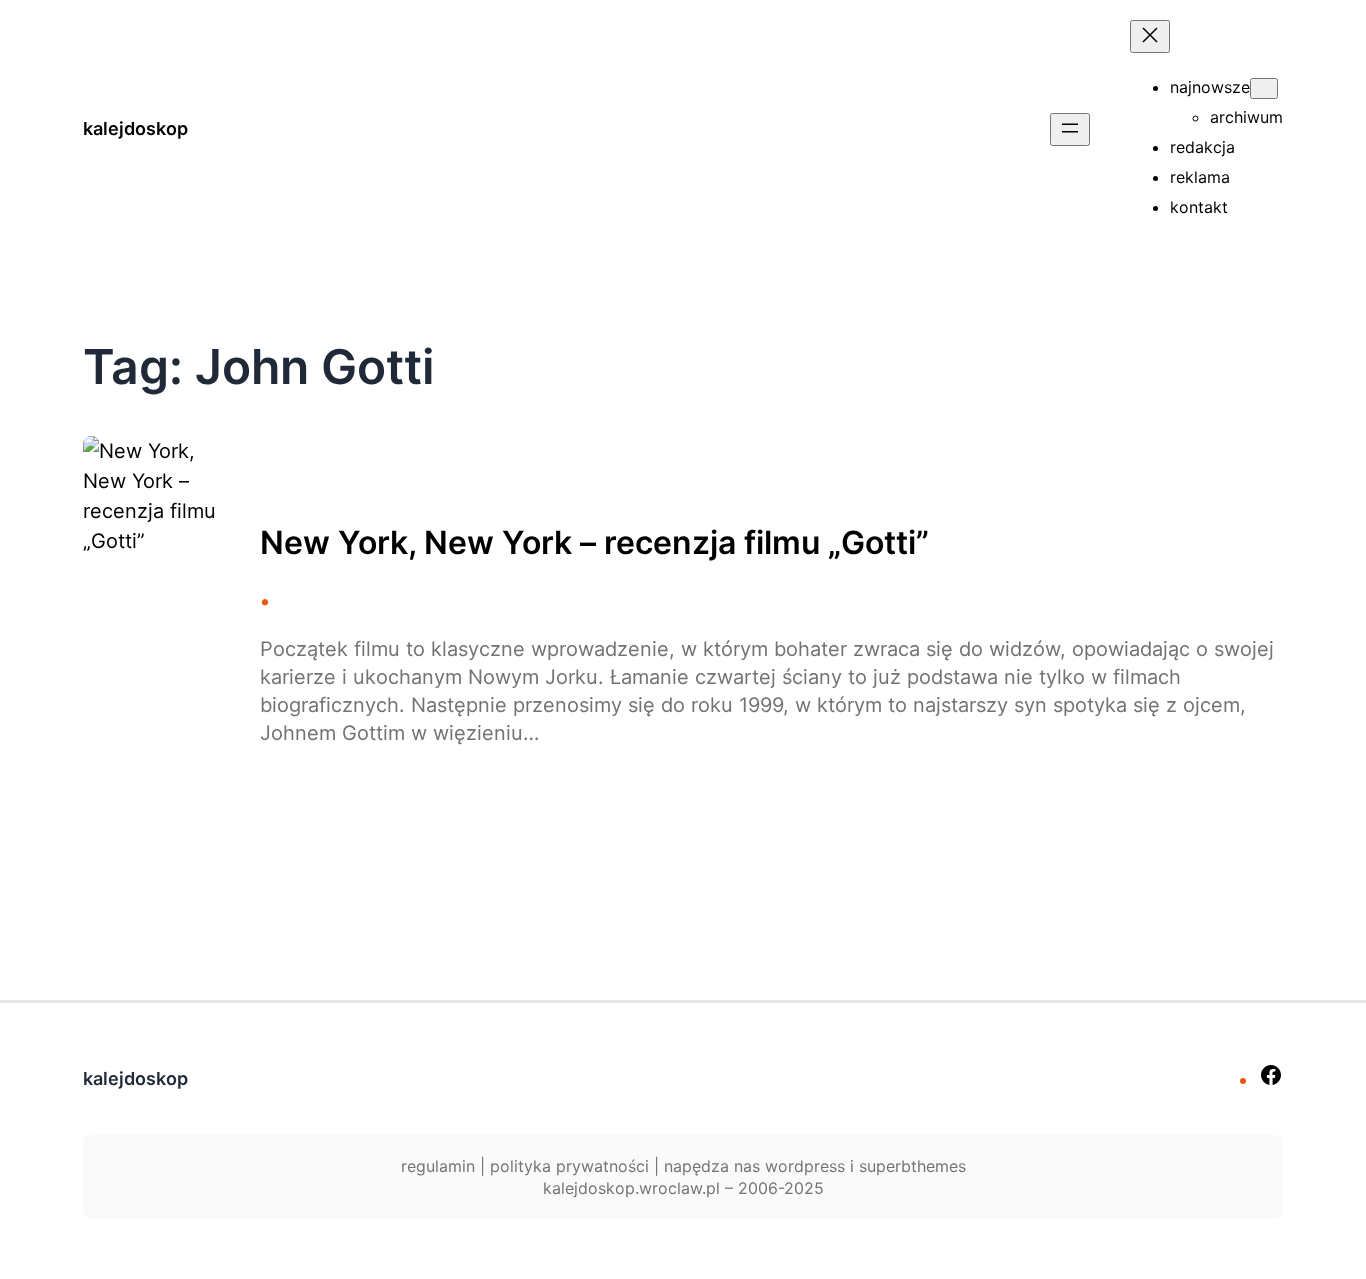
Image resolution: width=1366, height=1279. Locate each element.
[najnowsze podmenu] (1264, 88)
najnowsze (1210, 87)
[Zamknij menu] (1150, 36)
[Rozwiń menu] (1070, 129)
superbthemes (912, 1166)
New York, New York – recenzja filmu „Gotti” (594, 543)
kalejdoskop (135, 128)
